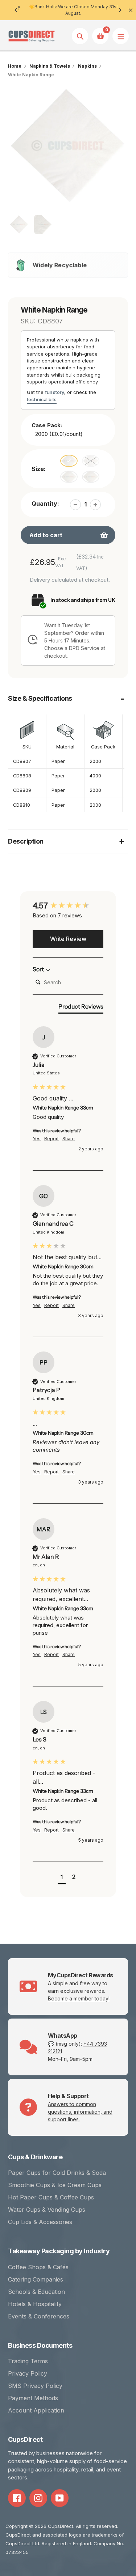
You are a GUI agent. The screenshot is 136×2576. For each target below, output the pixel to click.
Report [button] (51, 1139)
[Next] (120, 10)
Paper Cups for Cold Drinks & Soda (57, 2173)
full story (55, 392)
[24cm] (91, 477)
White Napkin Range (31, 75)
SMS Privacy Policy (35, 2386)
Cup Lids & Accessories (40, 2222)
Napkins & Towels (50, 66)
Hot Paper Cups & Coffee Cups (51, 2197)
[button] (62, 1878)
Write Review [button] (68, 939)
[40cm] (69, 477)
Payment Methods (33, 2398)
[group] (68, 906)
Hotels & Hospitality (35, 2304)
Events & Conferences (39, 2316)
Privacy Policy (28, 2373)
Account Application (36, 2410)
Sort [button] (39, 969)
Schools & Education (36, 2292)
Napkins (87, 66)
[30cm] (91, 461)
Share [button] (69, 1139)
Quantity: (45, 504)
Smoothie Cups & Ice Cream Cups (55, 2185)
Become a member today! (79, 1998)
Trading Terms (28, 2361)
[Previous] (16, 10)
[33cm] (69, 461)
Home (15, 66)
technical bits (42, 399)
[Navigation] (121, 36)
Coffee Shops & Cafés (38, 2267)
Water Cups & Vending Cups (47, 2210)
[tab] (81, 1008)
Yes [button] (37, 1139)
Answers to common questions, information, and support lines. (80, 2112)
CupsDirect (61, 2526)
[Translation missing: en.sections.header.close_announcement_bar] (131, 10)
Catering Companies (36, 2279)
